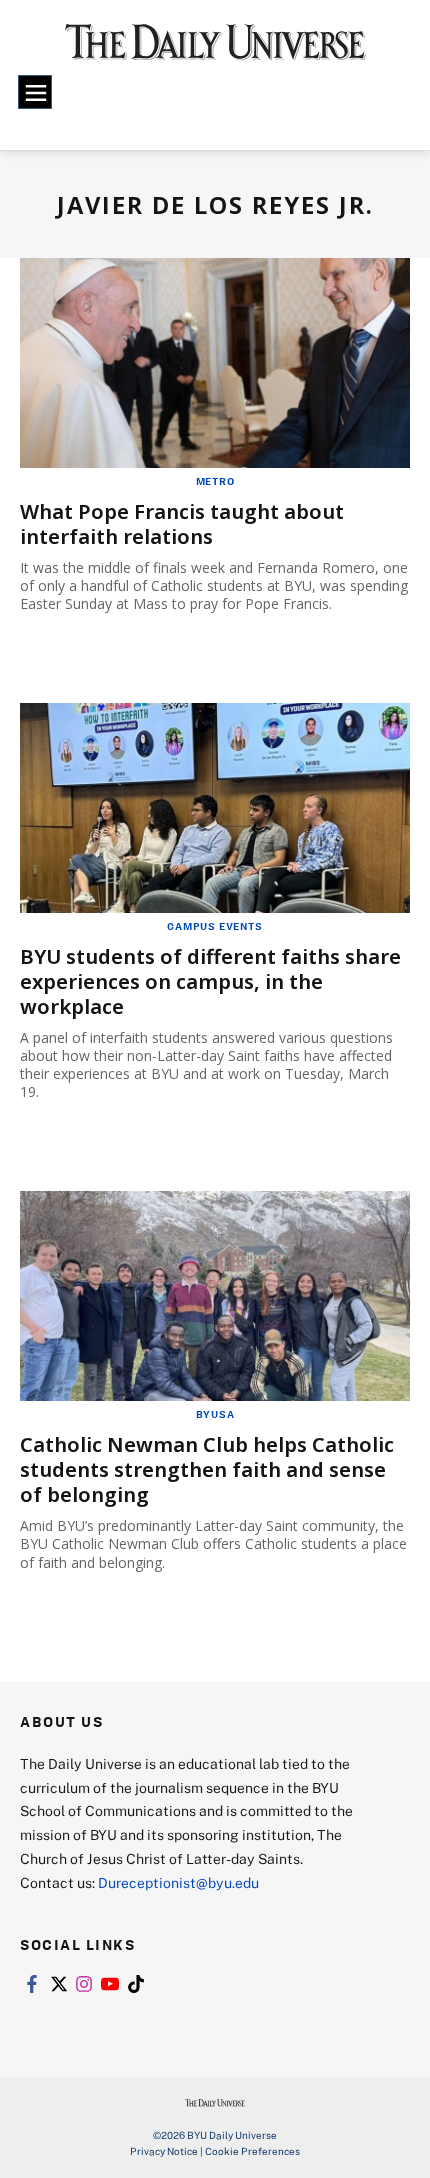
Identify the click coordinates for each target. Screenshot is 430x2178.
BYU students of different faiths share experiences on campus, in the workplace (210, 981)
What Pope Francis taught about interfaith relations (182, 524)
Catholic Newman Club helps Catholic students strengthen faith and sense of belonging (207, 1469)
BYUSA (215, 1414)
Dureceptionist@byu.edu (178, 1882)
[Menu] (35, 92)
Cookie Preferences (252, 2151)
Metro (215, 481)
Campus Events (214, 926)
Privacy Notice (164, 2151)
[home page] (215, 50)
